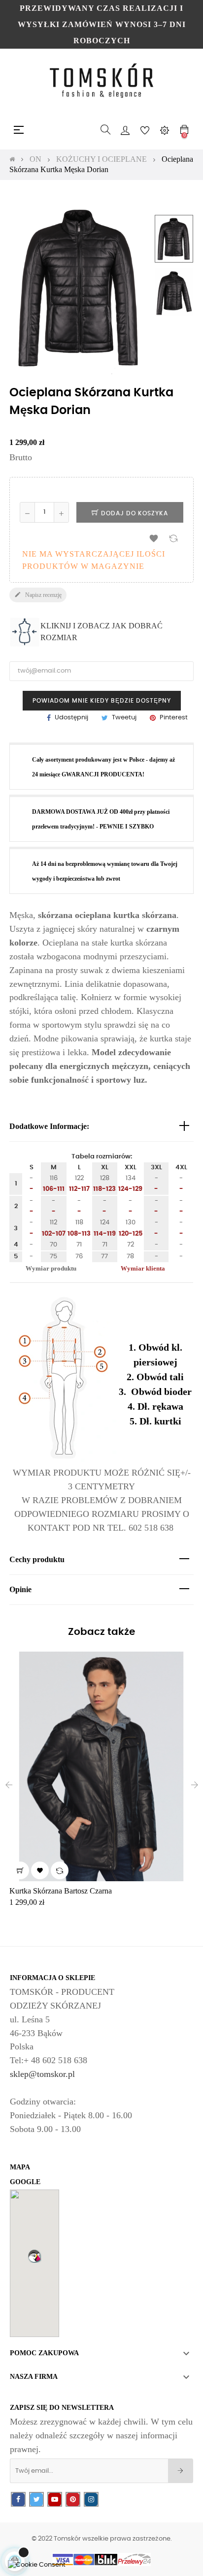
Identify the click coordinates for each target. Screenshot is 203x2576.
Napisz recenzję (38, 595)
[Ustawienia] (165, 130)
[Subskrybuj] (181, 2471)
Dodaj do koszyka (134, 513)
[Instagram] (91, 2500)
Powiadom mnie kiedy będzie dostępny (102, 701)
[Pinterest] (73, 2500)
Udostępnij (71, 718)
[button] (34, 2256)
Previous (174, 205)
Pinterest (174, 718)
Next (174, 326)
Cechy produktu (37, 1559)
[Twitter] (36, 2500)
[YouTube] (55, 2500)
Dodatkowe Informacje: (49, 1126)
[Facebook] (18, 2500)
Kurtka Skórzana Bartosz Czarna (61, 1891)
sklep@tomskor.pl (42, 2074)
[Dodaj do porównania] (173, 538)
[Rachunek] (125, 130)
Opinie (20, 1589)
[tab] (101, 1127)
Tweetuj (124, 718)
